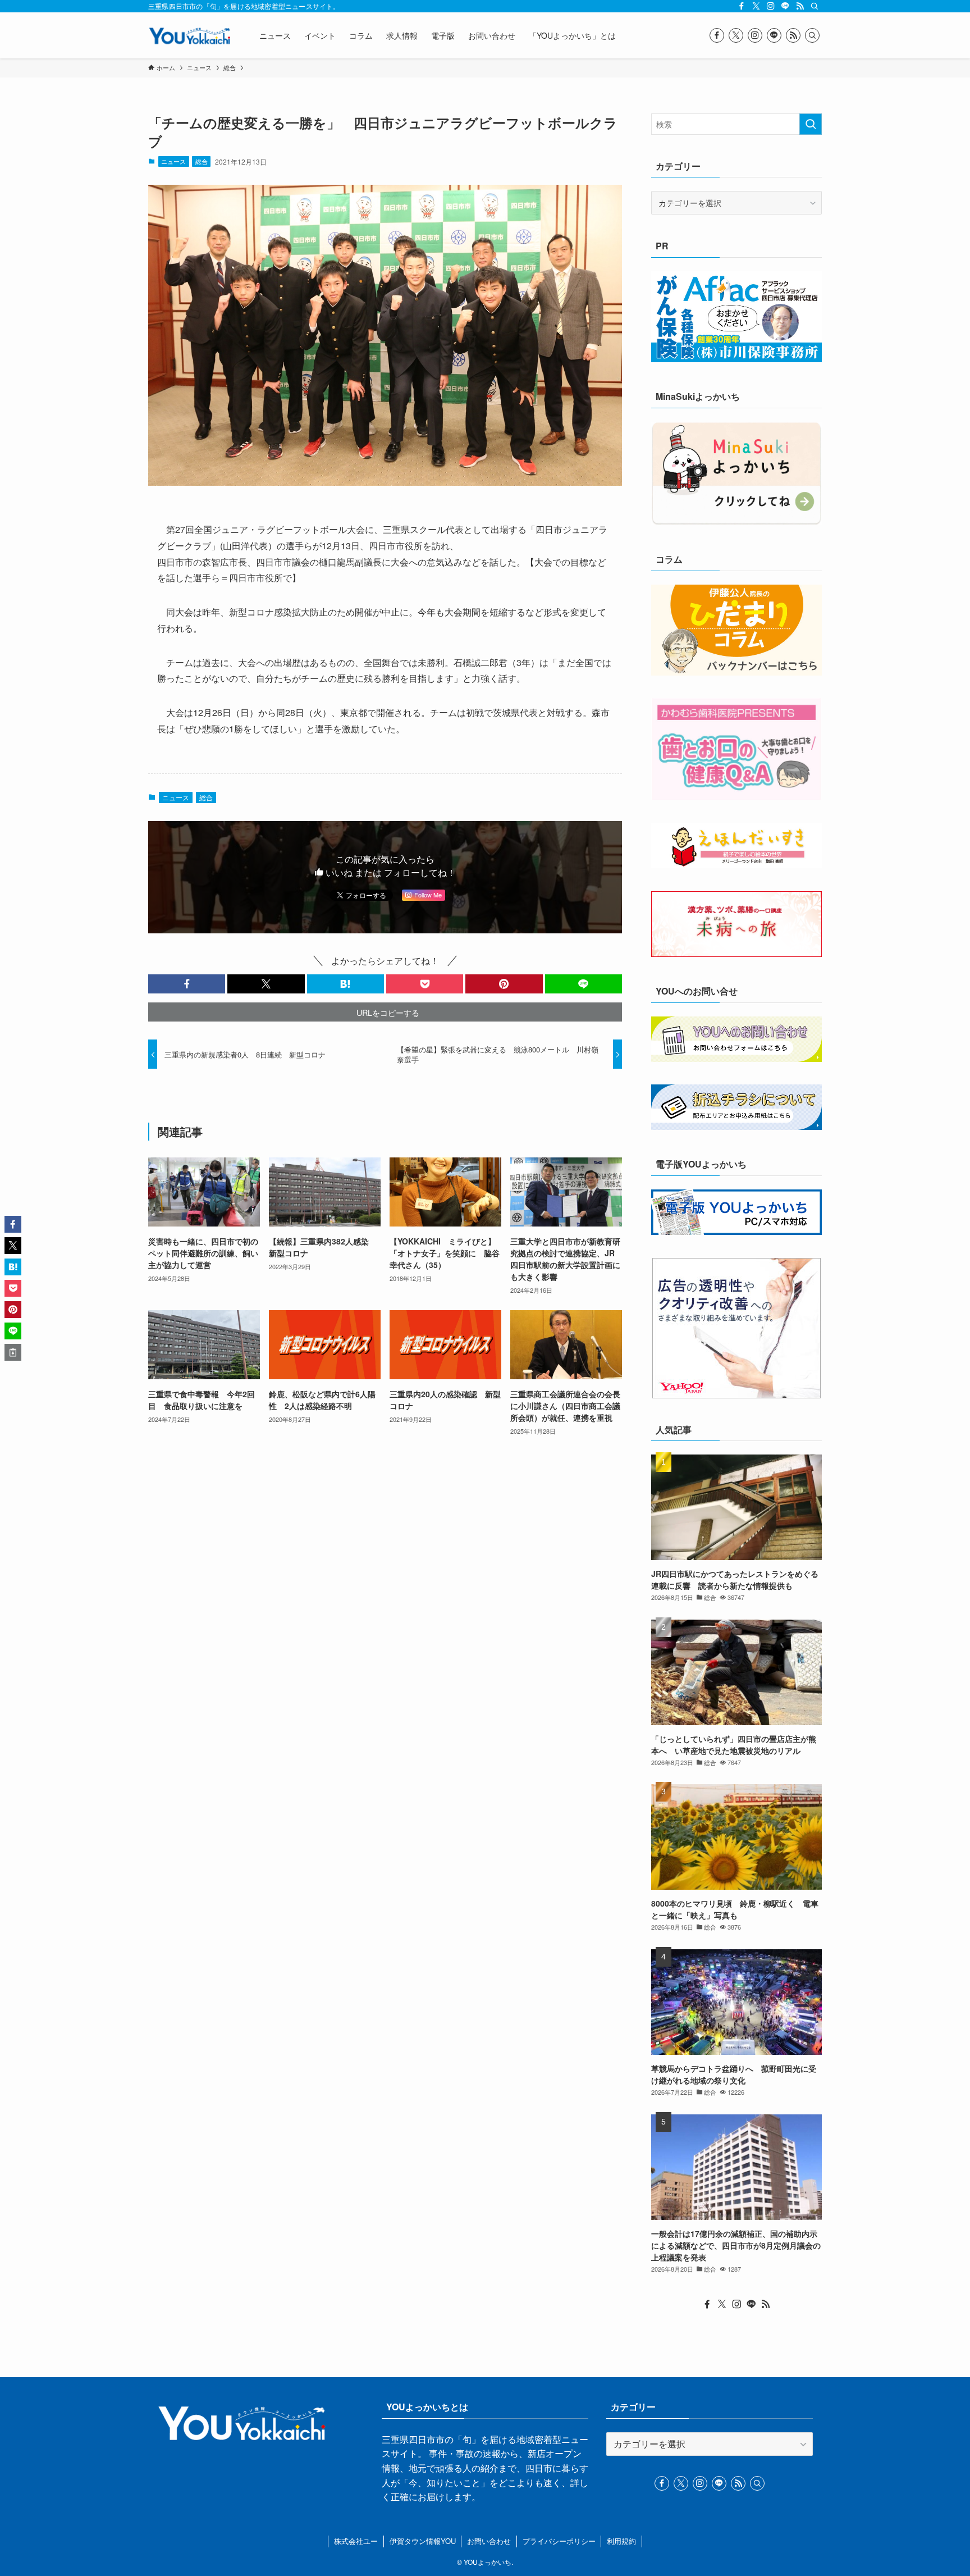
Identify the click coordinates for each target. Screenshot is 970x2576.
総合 (202, 161)
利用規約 (621, 2541)
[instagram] (771, 6)
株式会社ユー (356, 2541)
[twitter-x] (756, 6)
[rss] (800, 6)
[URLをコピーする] (13, 1352)
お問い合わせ (489, 2541)
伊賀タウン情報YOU (423, 2541)
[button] (187, 984)
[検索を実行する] (811, 124)
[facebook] (742, 6)
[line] (785, 6)
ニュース (173, 161)
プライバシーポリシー (559, 2541)
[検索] (815, 6)
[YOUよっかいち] (189, 35)
